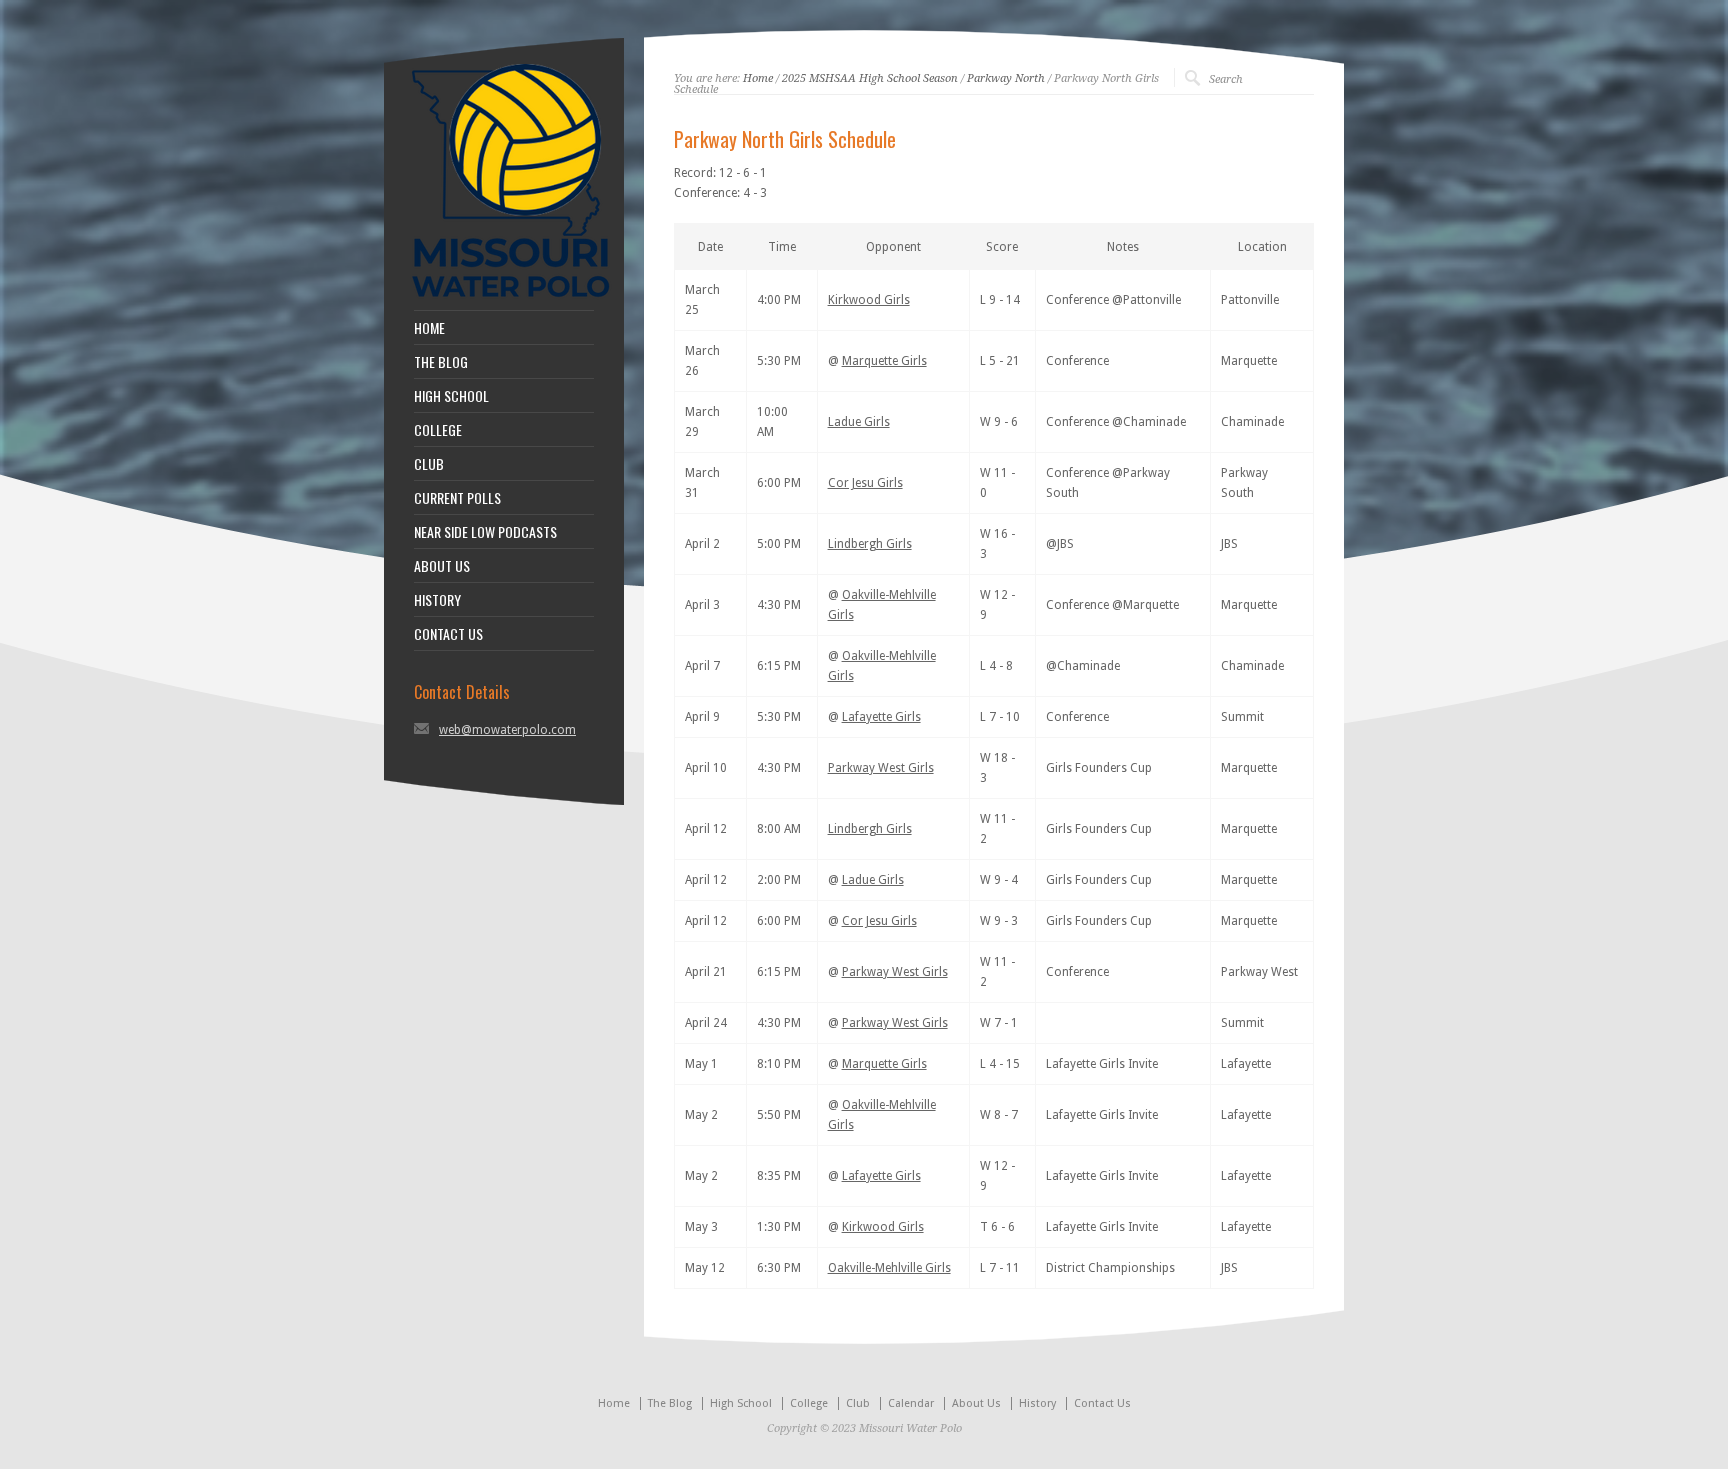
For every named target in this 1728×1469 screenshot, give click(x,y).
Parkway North (1006, 78)
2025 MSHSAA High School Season (870, 78)
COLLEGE (438, 430)
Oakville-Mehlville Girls (889, 1268)
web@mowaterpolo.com (507, 730)
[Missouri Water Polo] (511, 300)
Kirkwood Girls (869, 300)
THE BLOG (441, 362)
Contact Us (1102, 1403)
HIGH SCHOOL (451, 396)
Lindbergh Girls (870, 544)
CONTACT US (448, 634)
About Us (976, 1403)
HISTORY (437, 600)
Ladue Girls (859, 422)
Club (858, 1403)
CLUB (429, 464)
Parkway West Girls (881, 768)
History (1037, 1403)
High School (741, 1403)
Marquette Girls (884, 361)
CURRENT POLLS (457, 498)
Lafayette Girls (881, 717)
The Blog (670, 1403)
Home (758, 78)
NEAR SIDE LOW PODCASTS (485, 532)
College (809, 1403)
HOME (429, 328)
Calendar (911, 1403)
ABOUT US (442, 566)
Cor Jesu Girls (865, 483)
